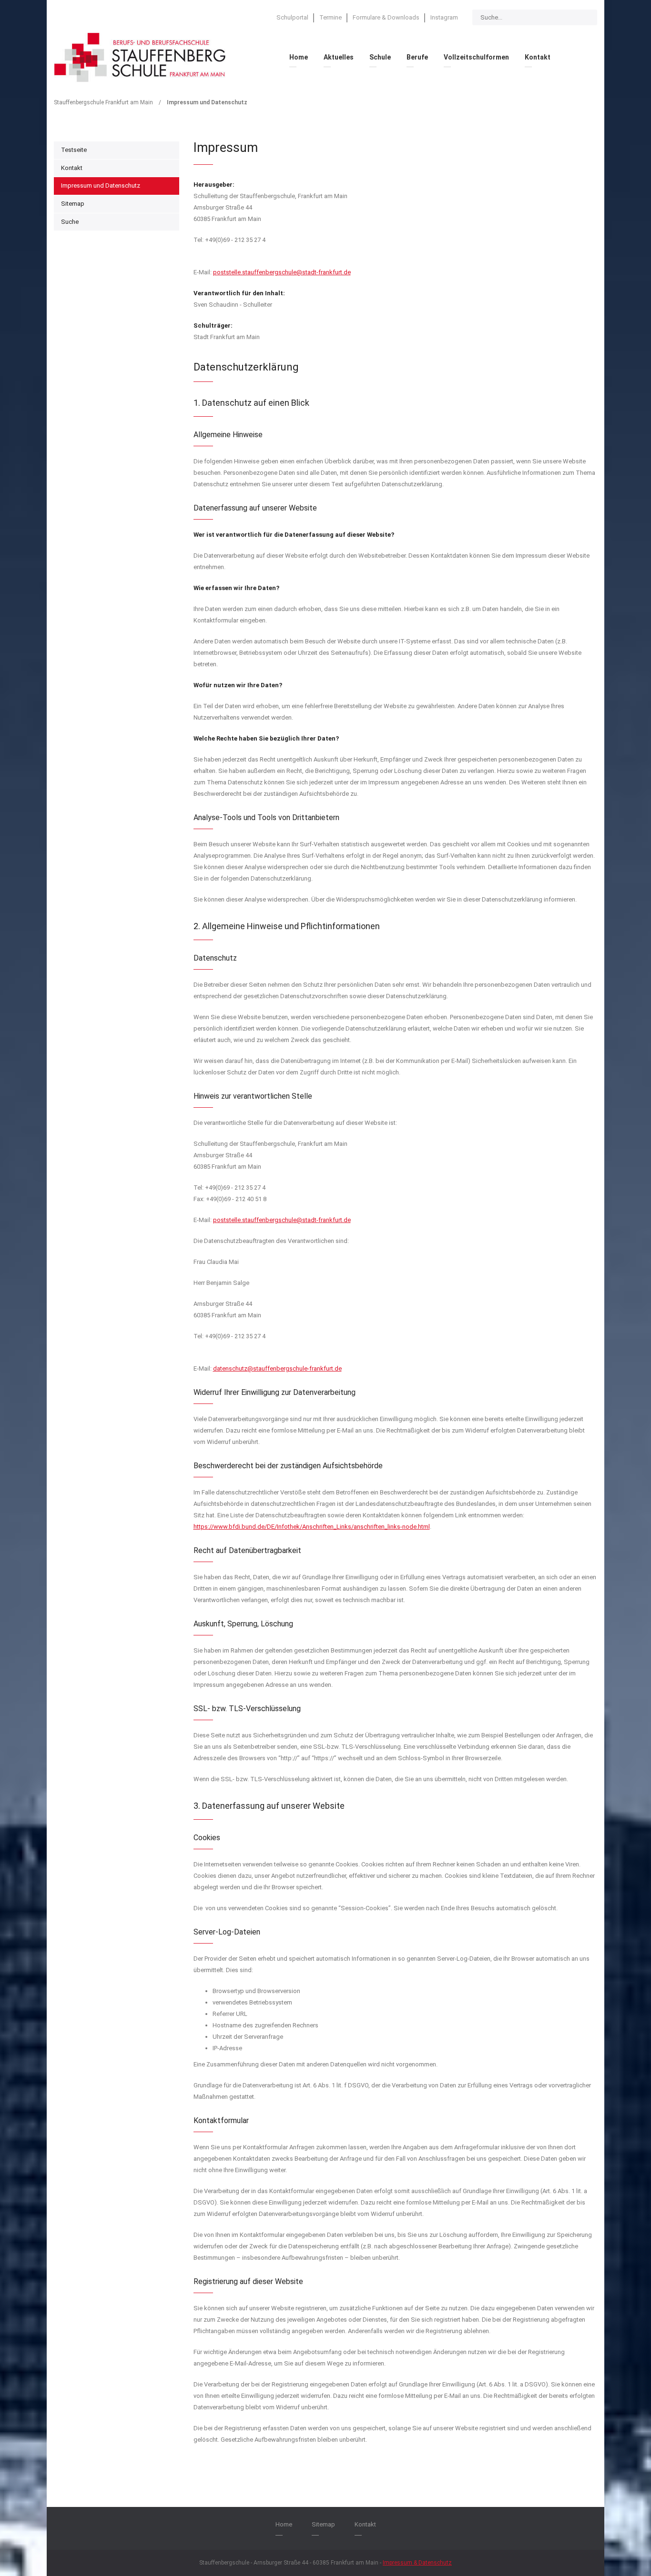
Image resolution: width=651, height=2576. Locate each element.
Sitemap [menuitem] (73, 204)
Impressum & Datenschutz (417, 2563)
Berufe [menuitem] (417, 57)
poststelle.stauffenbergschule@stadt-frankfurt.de (282, 272)
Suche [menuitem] (70, 222)
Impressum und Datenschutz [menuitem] (101, 185)
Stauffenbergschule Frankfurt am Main (103, 102)
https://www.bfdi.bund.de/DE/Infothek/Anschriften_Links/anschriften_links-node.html (312, 1527)
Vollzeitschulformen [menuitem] (476, 57)
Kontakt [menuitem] (538, 57)
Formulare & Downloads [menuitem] (386, 17)
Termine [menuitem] (331, 17)
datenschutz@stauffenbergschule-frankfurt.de (277, 1368)
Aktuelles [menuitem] (339, 57)
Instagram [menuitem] (444, 17)
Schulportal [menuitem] (292, 17)
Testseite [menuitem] (74, 150)
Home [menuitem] (299, 57)
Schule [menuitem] (380, 57)
